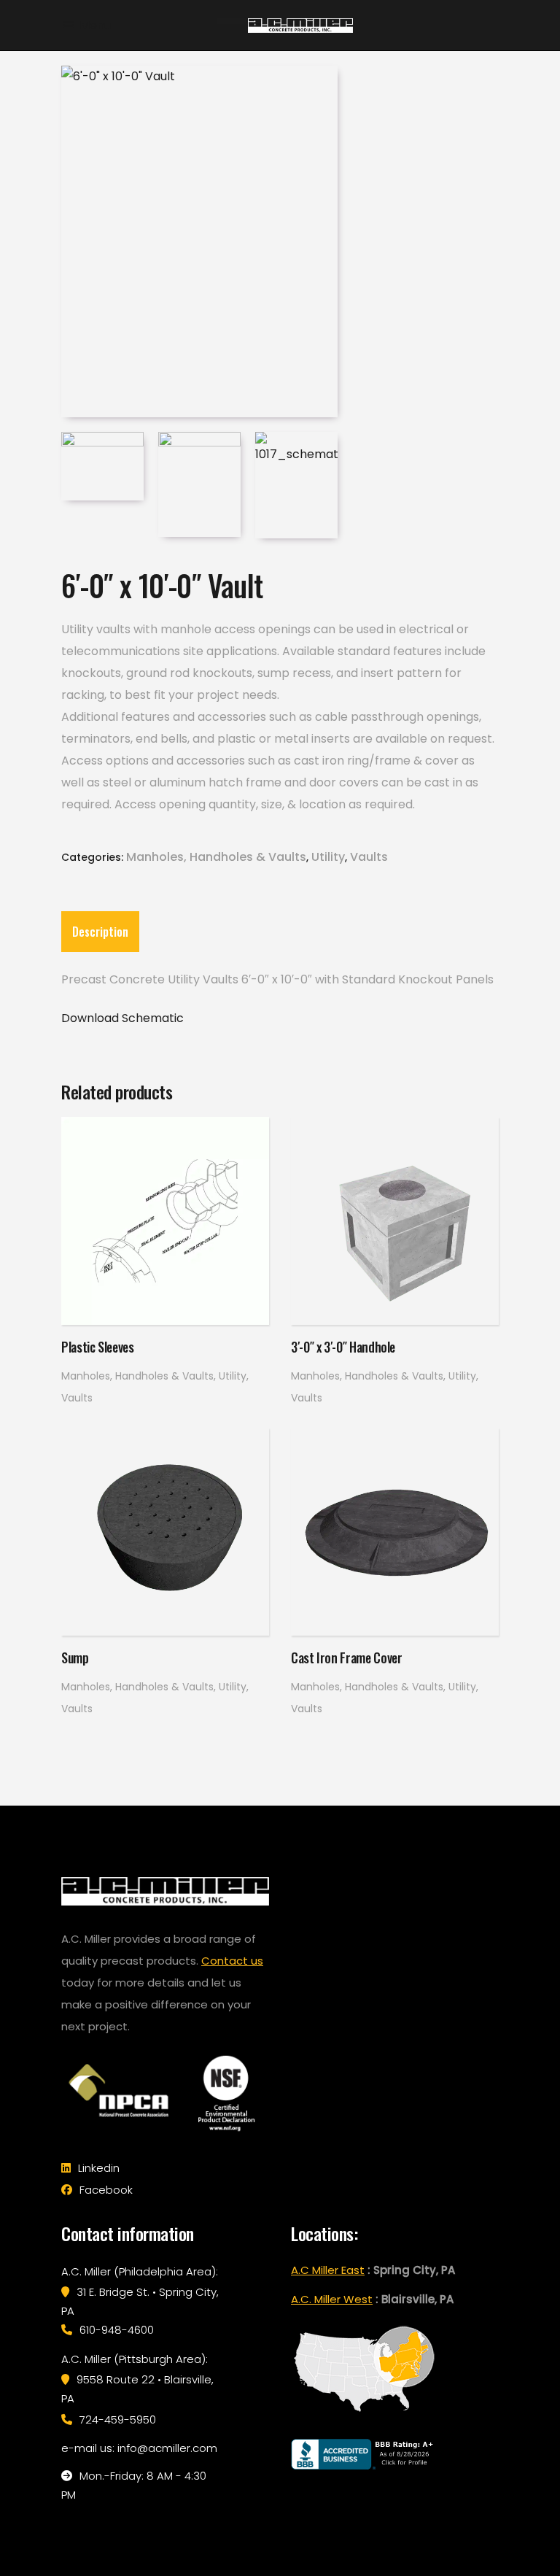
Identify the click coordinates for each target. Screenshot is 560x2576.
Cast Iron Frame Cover (346, 1658)
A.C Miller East (328, 2270)
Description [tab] (100, 932)
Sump (75, 1658)
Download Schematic (122, 1018)
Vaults (369, 857)
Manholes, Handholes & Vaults (216, 857)
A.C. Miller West (332, 2299)
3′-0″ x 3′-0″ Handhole (343, 1347)
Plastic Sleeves (98, 1347)
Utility (328, 857)
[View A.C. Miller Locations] (364, 2412)
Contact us (232, 1961)
